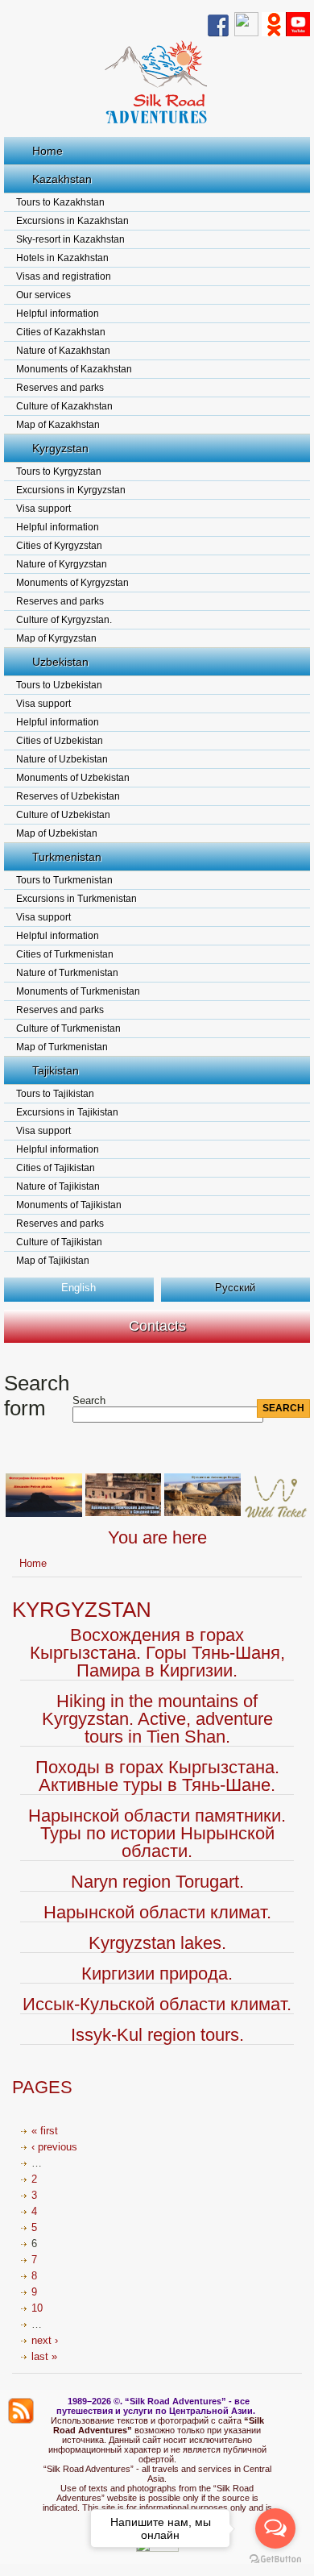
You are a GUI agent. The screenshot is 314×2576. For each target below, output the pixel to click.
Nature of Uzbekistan (62, 759)
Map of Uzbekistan (57, 833)
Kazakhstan (62, 179)
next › (45, 2340)
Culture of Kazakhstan (64, 406)
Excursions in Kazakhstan (72, 221)
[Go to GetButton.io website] (275, 2559)
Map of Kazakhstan (58, 425)
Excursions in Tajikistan (67, 1112)
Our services (43, 295)
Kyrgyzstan (60, 448)
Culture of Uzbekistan (63, 815)
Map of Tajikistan (53, 1261)
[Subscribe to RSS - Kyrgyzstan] (21, 2411)
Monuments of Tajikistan (69, 1205)
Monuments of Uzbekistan (73, 778)
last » (44, 2356)
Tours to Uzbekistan (59, 685)
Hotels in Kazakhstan (62, 258)
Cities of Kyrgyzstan (59, 546)
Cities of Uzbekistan (60, 741)
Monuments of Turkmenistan (78, 991)
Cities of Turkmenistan (65, 954)
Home (48, 151)
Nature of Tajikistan (58, 1186)
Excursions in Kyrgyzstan (71, 490)
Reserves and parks (60, 388)
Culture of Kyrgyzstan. (64, 620)
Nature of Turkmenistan (67, 973)
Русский (235, 1288)
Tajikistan (56, 1070)
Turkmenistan (67, 857)
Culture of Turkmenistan (68, 1028)
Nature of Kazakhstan (63, 351)
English (78, 1288)
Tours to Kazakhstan (60, 202)
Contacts (157, 1326)
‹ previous (54, 2147)
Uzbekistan (60, 662)
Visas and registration (64, 276)
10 (37, 2308)
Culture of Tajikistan (59, 1242)
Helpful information (58, 314)
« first (45, 2131)
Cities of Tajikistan (56, 1168)
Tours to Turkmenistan (64, 880)
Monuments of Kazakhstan (74, 369)
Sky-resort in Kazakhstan (70, 239)
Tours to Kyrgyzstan (59, 472)
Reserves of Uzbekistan (68, 796)
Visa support (43, 509)
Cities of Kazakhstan (61, 332)
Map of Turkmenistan (62, 1047)
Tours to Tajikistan (55, 1094)
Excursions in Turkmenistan (76, 899)
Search (89, 1400)
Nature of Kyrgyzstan (62, 564)
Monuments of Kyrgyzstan (72, 583)
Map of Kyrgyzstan (56, 638)
